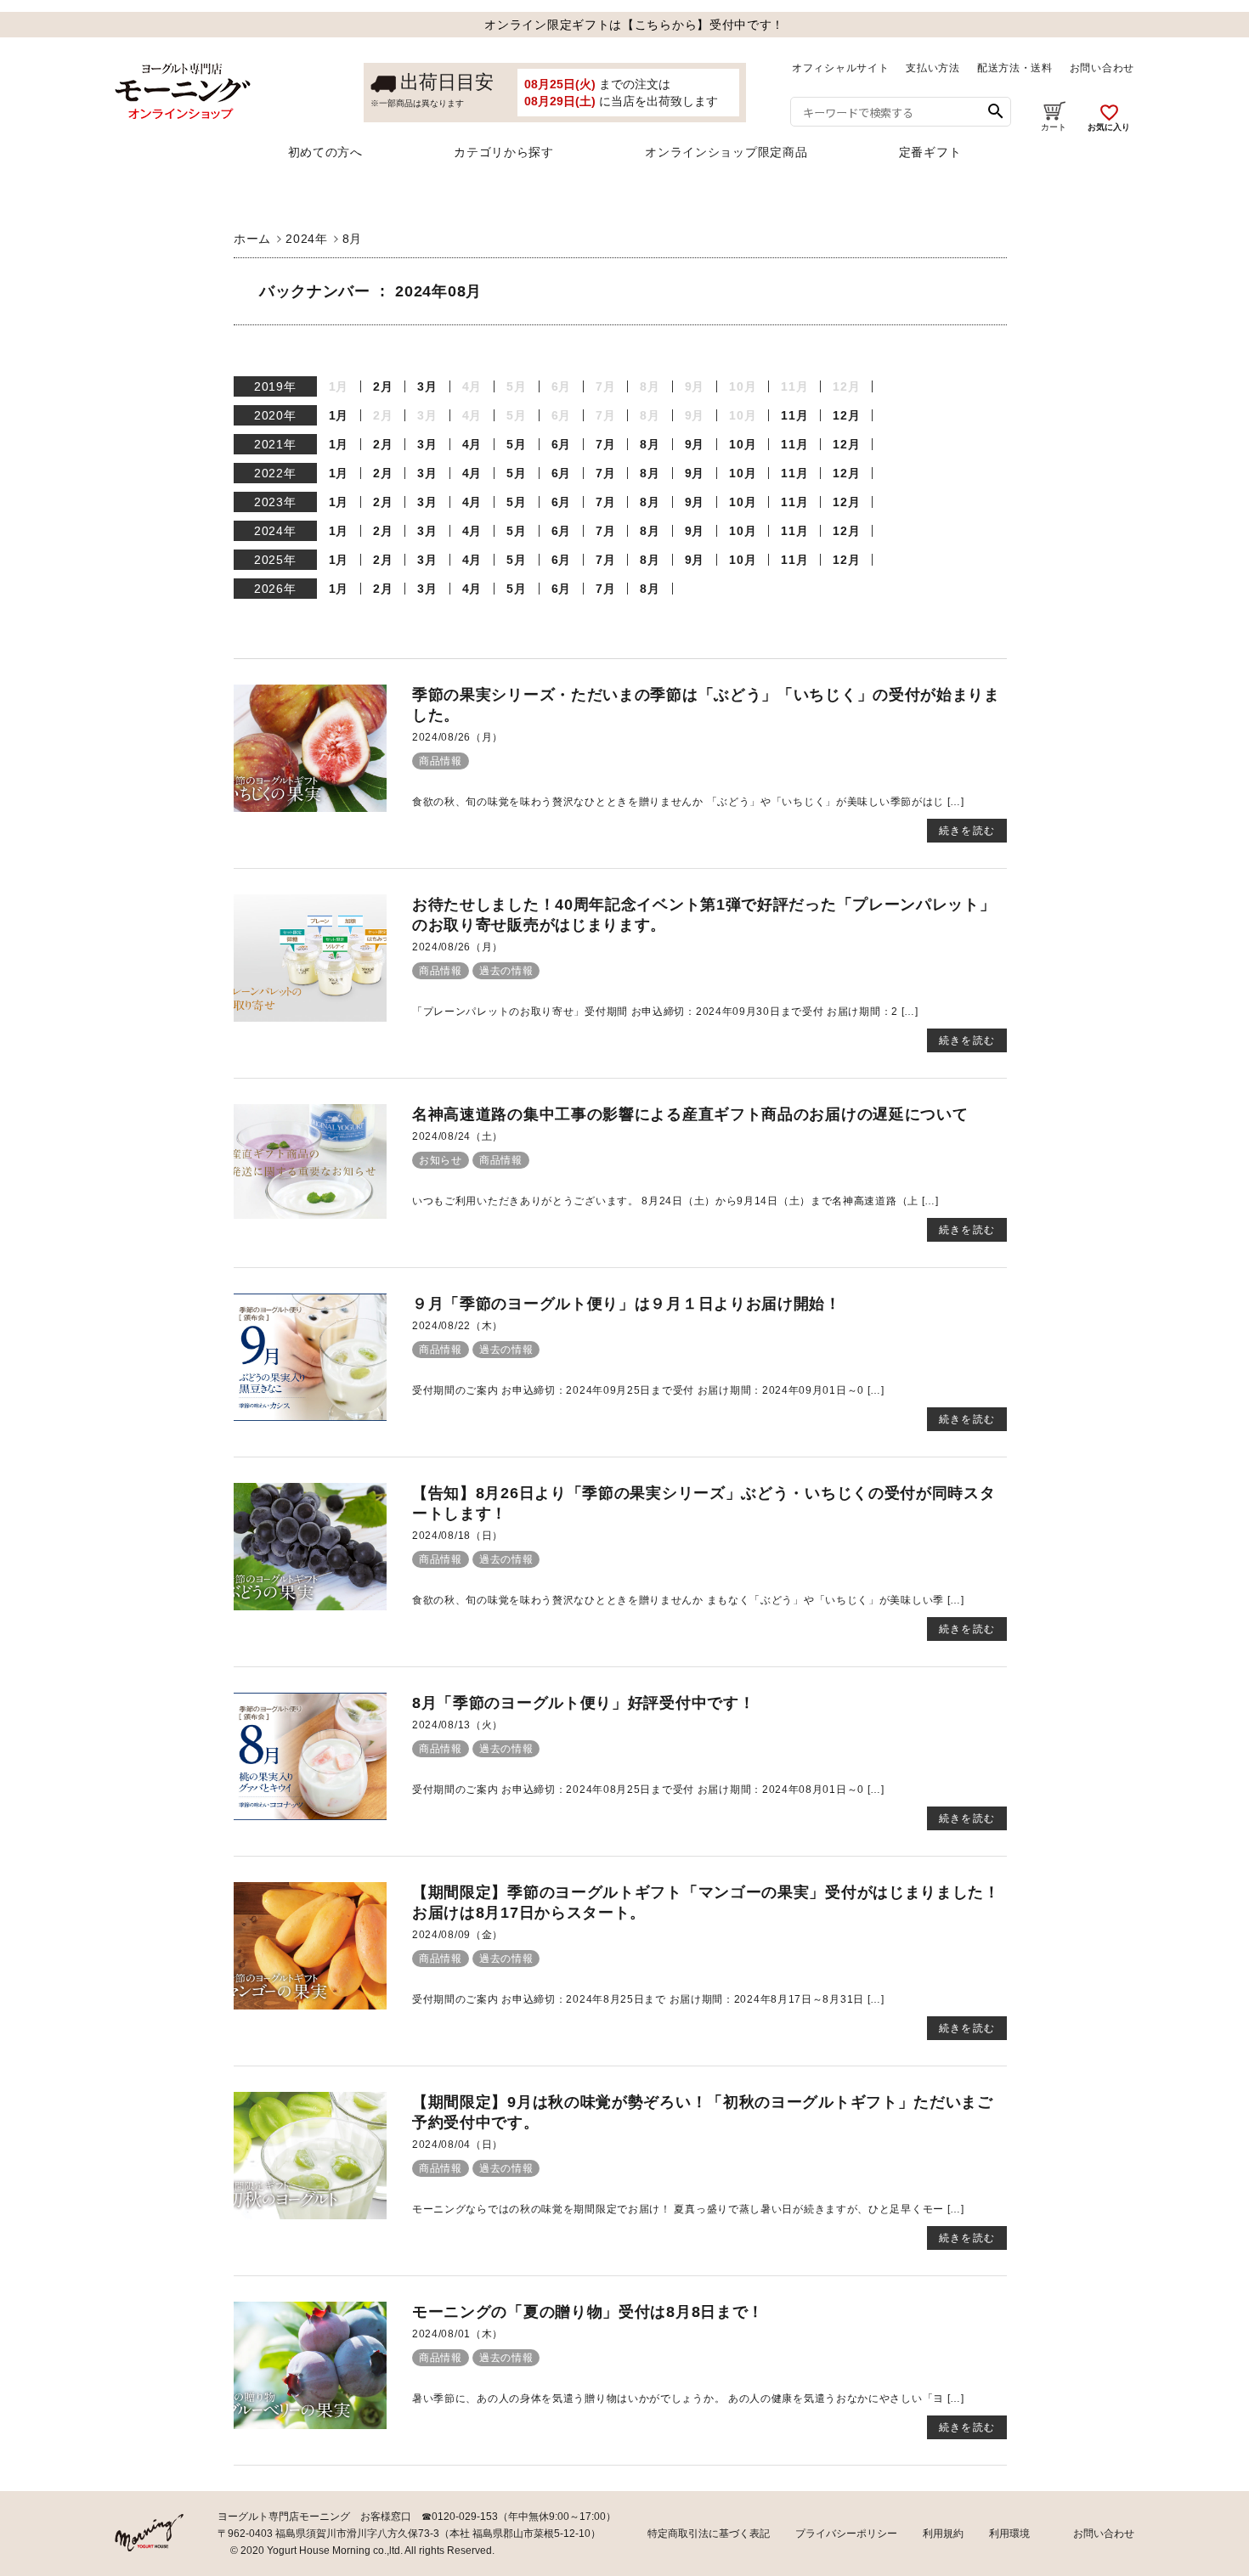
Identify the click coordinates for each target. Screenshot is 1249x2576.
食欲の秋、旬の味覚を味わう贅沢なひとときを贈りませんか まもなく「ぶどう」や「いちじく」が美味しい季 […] (688, 1600)
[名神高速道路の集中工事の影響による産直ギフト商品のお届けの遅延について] (310, 1215)
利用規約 (943, 2534)
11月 (794, 415)
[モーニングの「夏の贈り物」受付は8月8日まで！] (310, 2425)
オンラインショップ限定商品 (726, 152)
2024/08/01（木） (458, 2334)
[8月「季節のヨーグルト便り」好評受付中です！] (310, 1816)
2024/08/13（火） (458, 1725)
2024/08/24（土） (458, 1136)
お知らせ (441, 1160)
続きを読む (967, 831)
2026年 (275, 589)
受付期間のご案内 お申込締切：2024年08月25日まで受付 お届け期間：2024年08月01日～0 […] (648, 1790)
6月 (561, 444)
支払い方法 (933, 68)
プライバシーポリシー (846, 2534)
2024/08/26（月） (458, 737)
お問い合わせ (1102, 68)
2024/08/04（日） (458, 2145)
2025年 (275, 560)
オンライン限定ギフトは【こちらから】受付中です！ (634, 25)
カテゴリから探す (504, 152)
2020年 (275, 415)
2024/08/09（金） (458, 1935)
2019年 (275, 386)
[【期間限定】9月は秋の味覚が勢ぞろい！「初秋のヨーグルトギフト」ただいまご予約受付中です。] (310, 2215)
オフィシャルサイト (840, 68)
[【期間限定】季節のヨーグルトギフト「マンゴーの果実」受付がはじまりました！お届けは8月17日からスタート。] (310, 2005)
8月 (650, 444)
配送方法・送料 (1015, 68)
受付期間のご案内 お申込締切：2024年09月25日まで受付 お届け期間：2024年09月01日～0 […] (648, 1390)
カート (1054, 127)
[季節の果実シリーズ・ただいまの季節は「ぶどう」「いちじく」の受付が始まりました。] (310, 808)
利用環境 (1009, 2534)
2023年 (275, 502)
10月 (743, 444)
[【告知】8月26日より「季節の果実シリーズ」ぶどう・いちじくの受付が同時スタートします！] (310, 1606)
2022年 (275, 473)
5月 (516, 444)
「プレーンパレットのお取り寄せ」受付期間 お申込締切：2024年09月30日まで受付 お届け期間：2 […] (665, 1012)
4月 (472, 444)
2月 (383, 386)
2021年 (275, 444)
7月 (605, 444)
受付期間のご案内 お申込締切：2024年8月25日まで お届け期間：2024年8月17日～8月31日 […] (648, 1999)
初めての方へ (325, 152)
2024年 (275, 531)
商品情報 (441, 761)
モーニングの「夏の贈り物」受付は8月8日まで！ (588, 2312)
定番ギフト (930, 152)
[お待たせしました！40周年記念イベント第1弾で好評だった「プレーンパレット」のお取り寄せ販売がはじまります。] (310, 1017)
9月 (695, 444)
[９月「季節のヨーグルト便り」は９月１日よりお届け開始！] (310, 1417)
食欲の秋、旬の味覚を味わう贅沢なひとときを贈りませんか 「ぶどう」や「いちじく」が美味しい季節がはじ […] (688, 802)
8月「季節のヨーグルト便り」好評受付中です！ (583, 1703)
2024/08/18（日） (458, 1536)
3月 (427, 386)
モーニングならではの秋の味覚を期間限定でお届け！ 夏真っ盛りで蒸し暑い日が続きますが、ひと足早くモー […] (688, 2209)
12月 (846, 415)
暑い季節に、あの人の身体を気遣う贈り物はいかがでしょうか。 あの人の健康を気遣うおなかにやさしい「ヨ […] (688, 2398)
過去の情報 (506, 971)
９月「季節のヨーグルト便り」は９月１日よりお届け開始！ (627, 1304)
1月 (339, 415)
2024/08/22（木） (458, 1326)
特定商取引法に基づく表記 (709, 2534)
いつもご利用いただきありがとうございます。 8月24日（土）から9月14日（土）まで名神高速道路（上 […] (675, 1201)
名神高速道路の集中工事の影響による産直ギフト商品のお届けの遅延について (690, 1114)
